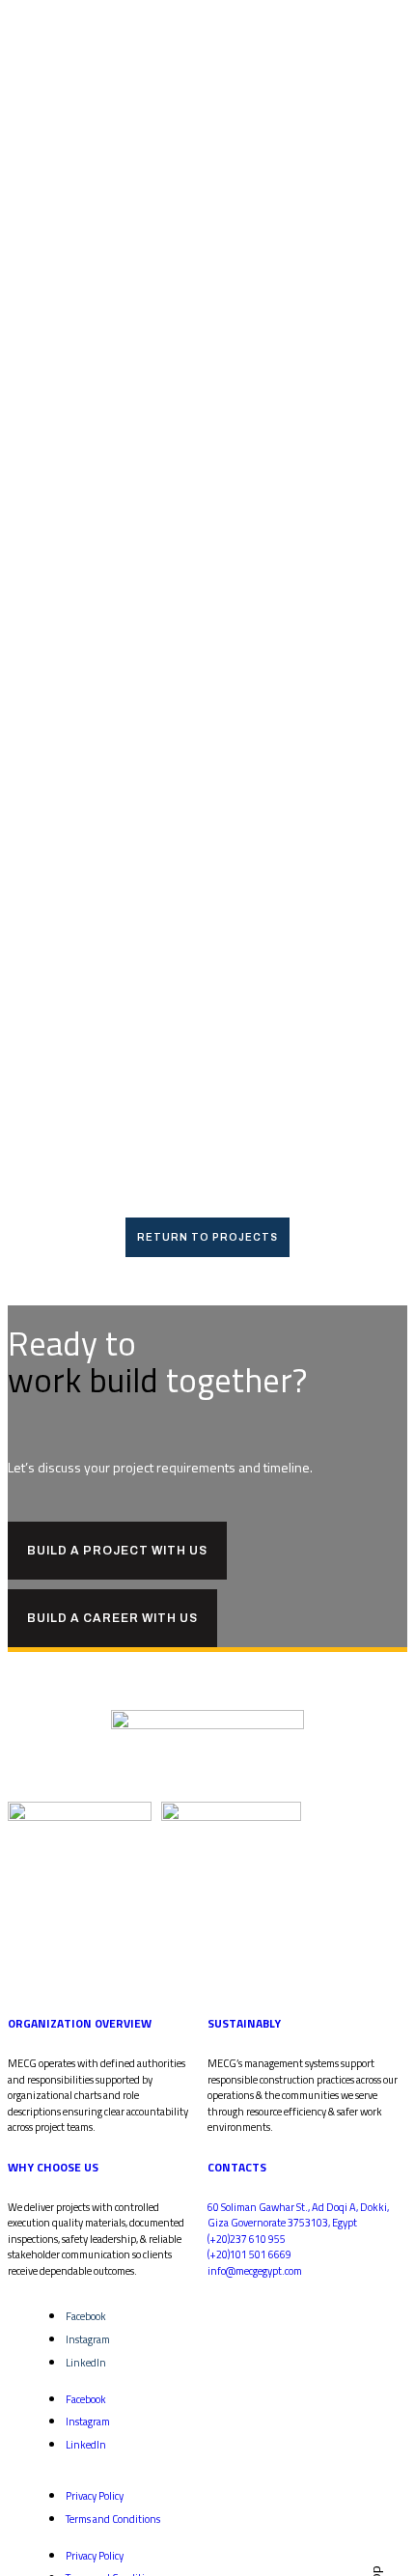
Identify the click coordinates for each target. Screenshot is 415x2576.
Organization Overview (80, 2023)
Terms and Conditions (113, 2519)
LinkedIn (86, 2363)
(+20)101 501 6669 (249, 2254)
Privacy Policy (95, 2496)
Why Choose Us (53, 2167)
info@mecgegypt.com (255, 2271)
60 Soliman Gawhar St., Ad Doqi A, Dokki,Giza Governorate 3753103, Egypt (298, 2215)
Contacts (237, 2167)
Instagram (88, 2339)
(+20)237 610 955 (247, 2239)
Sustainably (244, 2023)
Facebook (86, 2316)
